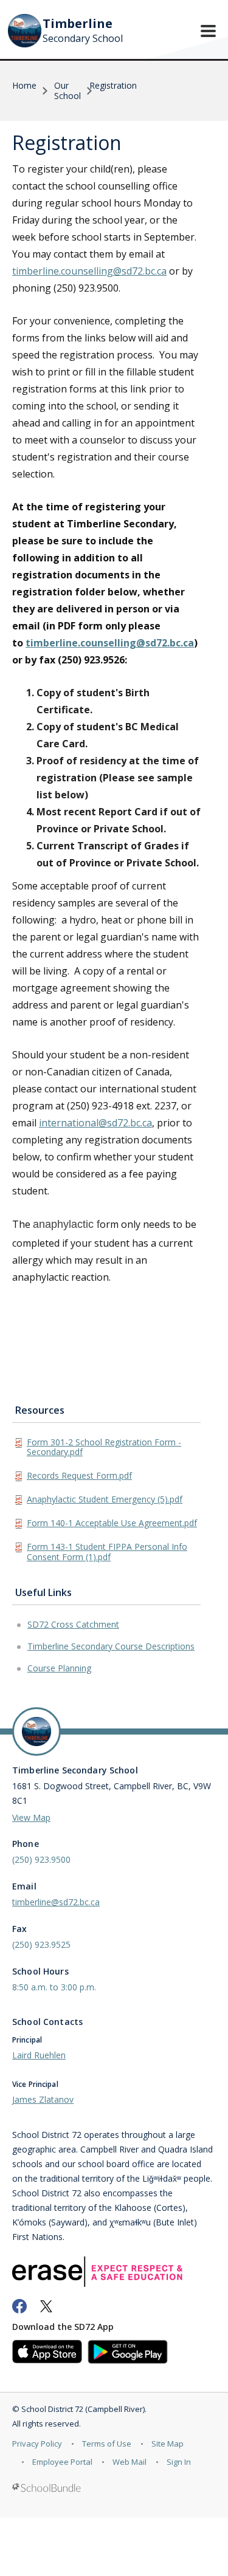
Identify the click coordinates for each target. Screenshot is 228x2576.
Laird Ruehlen (39, 2055)
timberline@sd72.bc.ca (56, 1902)
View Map (31, 1817)
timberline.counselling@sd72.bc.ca (89, 271)
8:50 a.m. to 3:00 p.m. (54, 1987)
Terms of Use (107, 2444)
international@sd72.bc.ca (95, 1123)
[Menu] (208, 31)
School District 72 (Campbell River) (83, 2409)
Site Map (168, 2444)
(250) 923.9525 (41, 1944)
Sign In (179, 2462)
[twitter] (46, 2306)
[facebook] (19, 2306)
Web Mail (130, 2462)
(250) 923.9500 (41, 1859)
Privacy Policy (37, 2444)
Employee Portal (62, 2462)
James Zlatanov (43, 2099)
